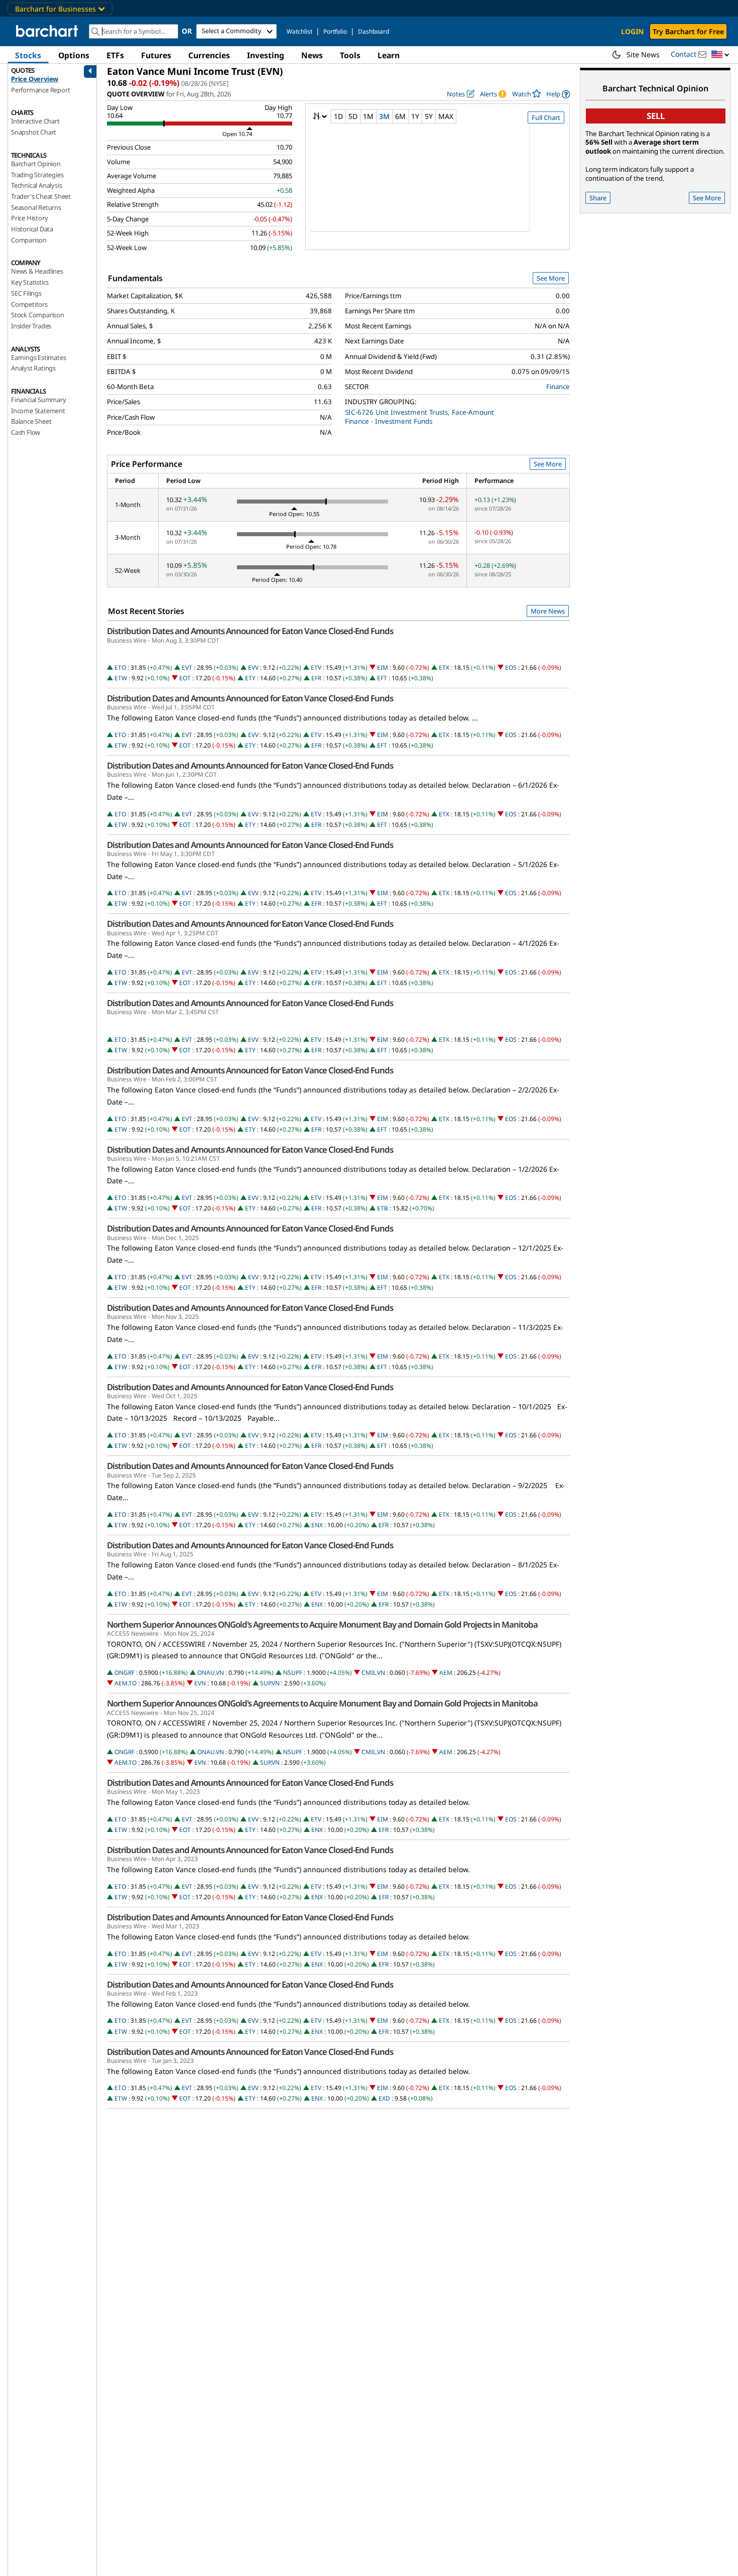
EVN (200, 1683)
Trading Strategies (37, 175)
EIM (383, 667)
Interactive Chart (35, 121)
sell (656, 116)
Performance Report (40, 90)
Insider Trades (31, 326)
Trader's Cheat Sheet (41, 196)
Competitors (29, 304)
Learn (389, 55)
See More (551, 278)
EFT (382, 678)
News (312, 55)
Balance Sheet (31, 421)
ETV (316, 667)
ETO (120, 667)
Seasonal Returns (36, 207)
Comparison (29, 240)
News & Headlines (37, 271)
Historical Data (32, 229)
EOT (185, 678)
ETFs (115, 55)
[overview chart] (438, 184)
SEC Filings (26, 293)
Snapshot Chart (34, 132)
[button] (720, 55)
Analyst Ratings (33, 368)
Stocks (28, 55)
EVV (253, 667)
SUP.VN (270, 1683)
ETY (250, 678)
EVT (187, 667)
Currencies (209, 55)
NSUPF (293, 1673)
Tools (350, 55)
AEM (446, 1673)
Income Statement (38, 411)
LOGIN (632, 31)
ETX (444, 667)
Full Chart (546, 117)
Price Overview (35, 79)
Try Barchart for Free (688, 31)
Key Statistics (30, 282)
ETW (121, 678)
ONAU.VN (211, 1673)
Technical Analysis (36, 185)
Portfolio (335, 31)
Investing (266, 55)
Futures (156, 55)
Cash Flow (26, 432)
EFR (316, 678)
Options (74, 55)
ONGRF (125, 1673)
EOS (511, 667)
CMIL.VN (373, 1673)
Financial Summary (39, 400)
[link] (558, 94)
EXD (384, 2098)
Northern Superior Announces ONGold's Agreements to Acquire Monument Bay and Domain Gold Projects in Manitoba (322, 1625)
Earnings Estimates (38, 357)
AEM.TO (126, 1683)
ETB (383, 1208)
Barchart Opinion (36, 164)
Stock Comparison (38, 315)
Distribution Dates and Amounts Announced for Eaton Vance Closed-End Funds (250, 631)
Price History (29, 218)
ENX (317, 1525)
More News (548, 611)
